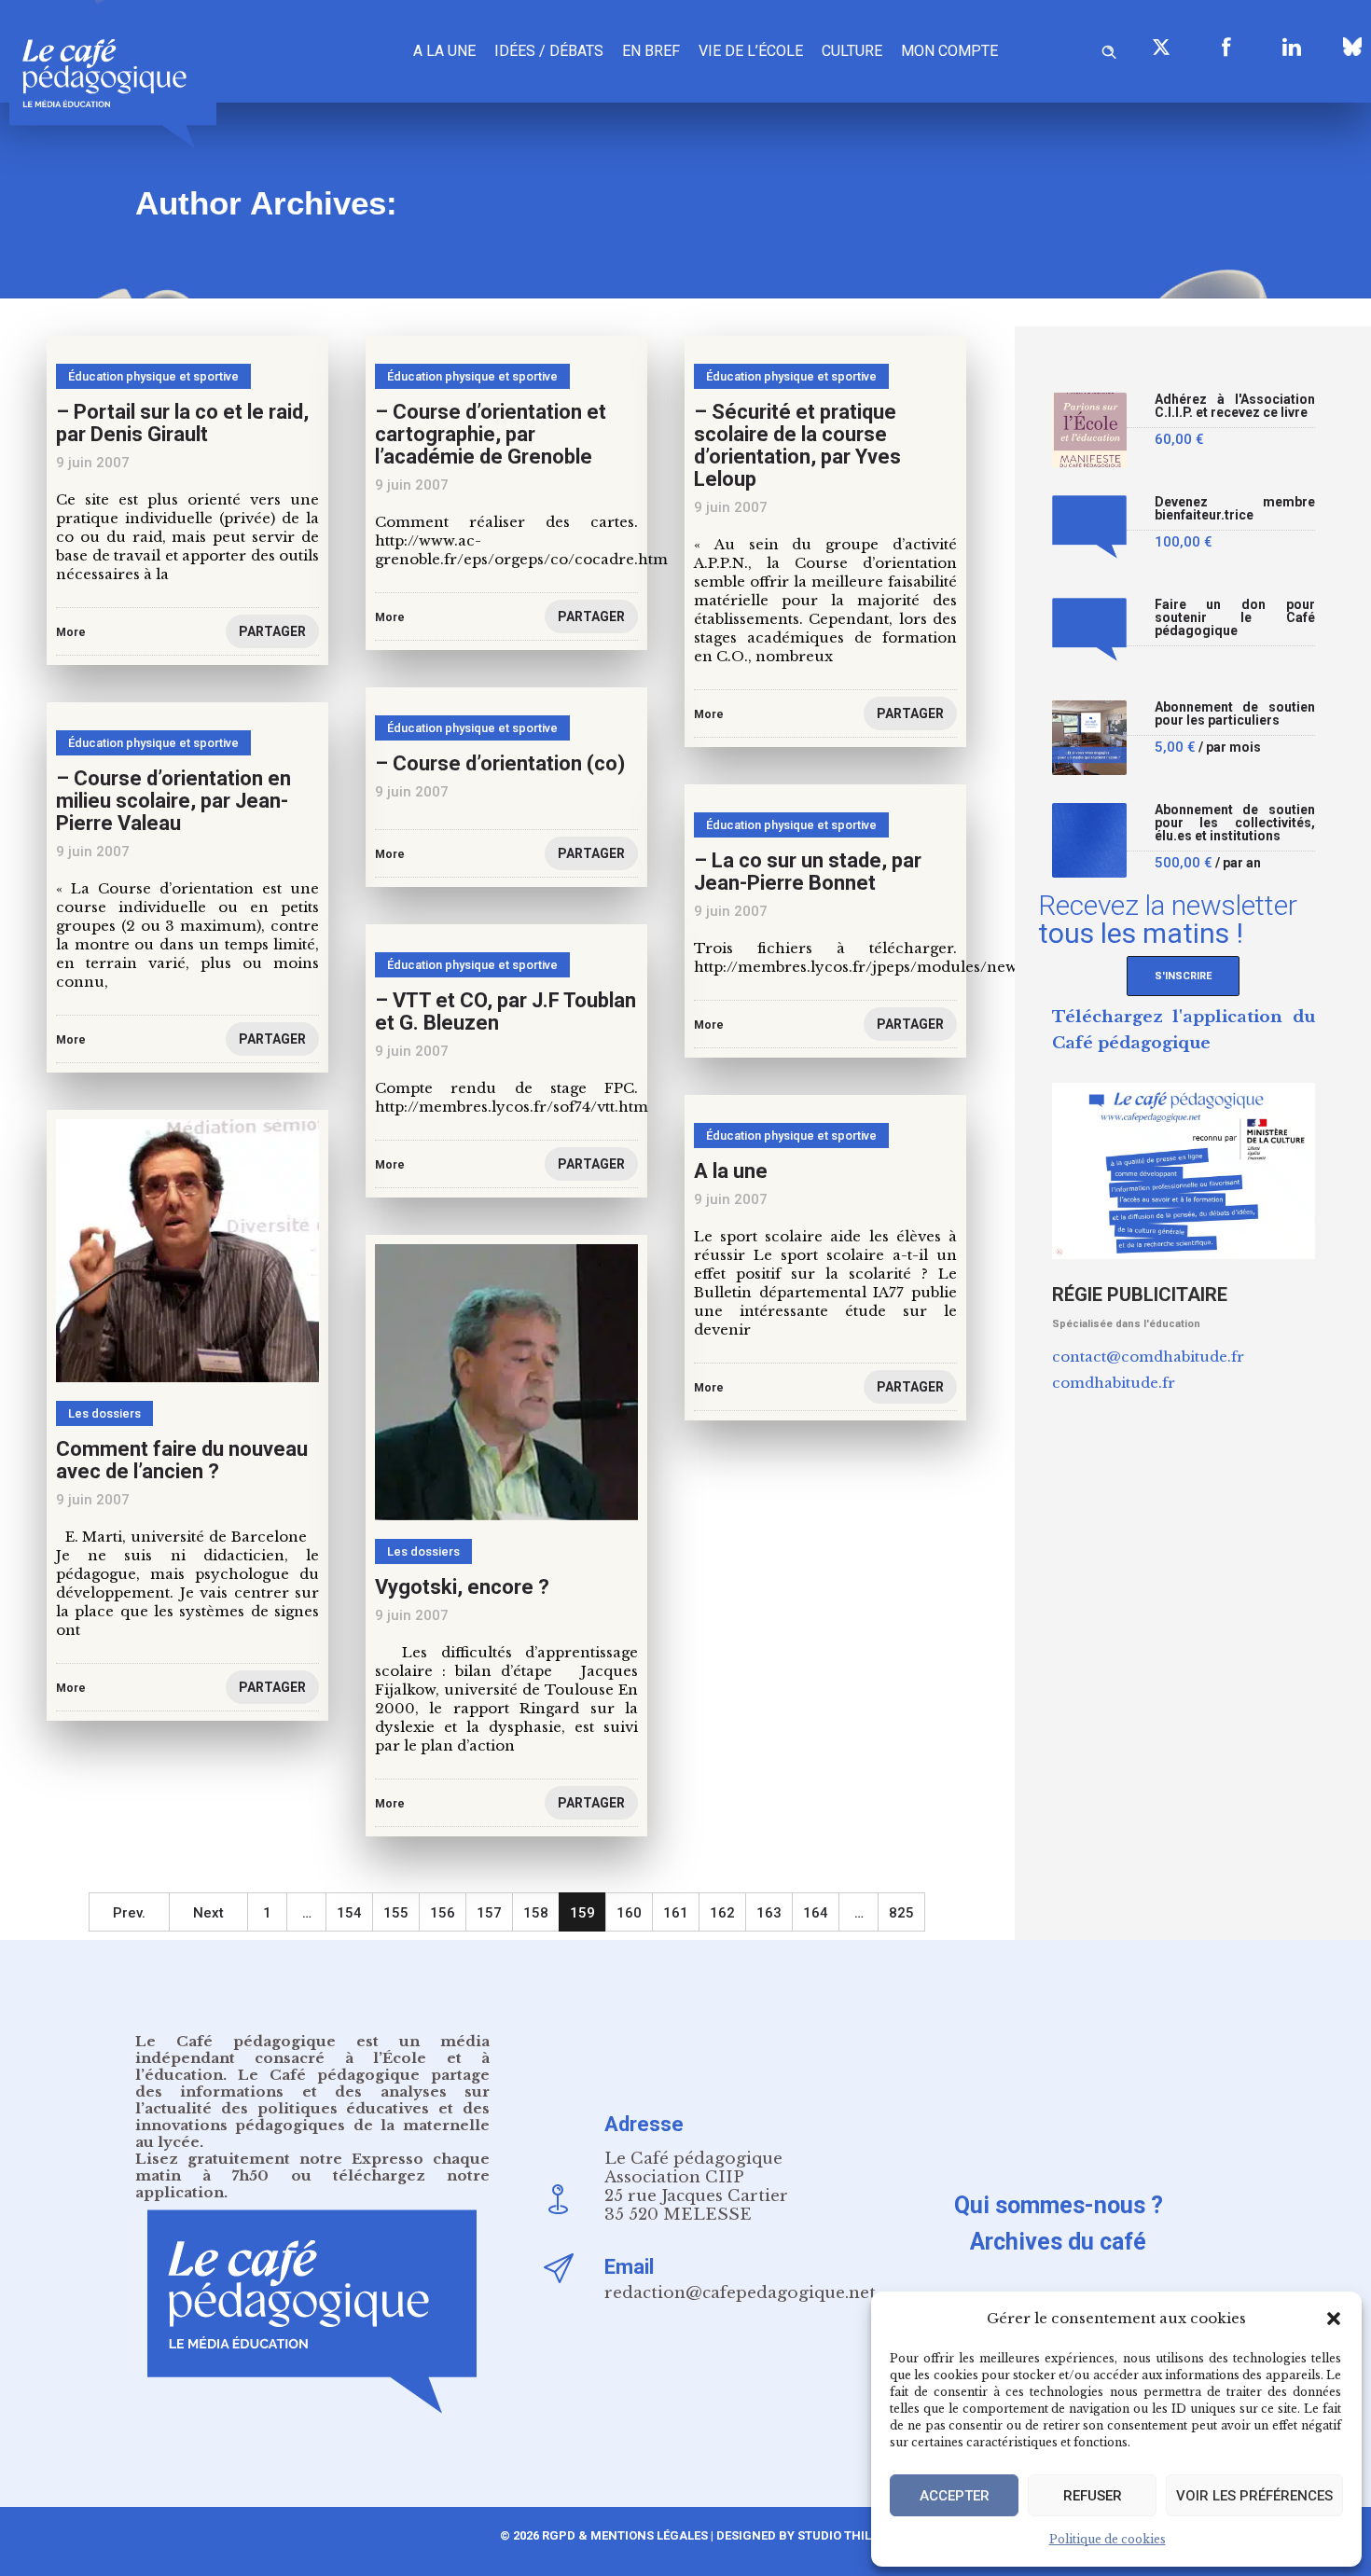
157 (489, 1913)
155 (396, 1913)
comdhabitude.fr (1114, 1383)
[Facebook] (1226, 47)
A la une (444, 51)
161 (676, 1913)
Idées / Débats (549, 51)
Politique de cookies (1108, 2539)
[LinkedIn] (1292, 47)
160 (629, 1913)
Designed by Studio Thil (792, 2535)
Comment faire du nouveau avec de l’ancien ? (182, 1460)
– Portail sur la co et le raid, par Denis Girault (182, 423)
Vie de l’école (751, 51)
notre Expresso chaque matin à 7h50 (312, 2167)
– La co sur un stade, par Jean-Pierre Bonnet (808, 872)
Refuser (1093, 2496)
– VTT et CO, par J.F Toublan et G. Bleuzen (505, 1011)
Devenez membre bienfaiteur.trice (1235, 509)
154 (349, 1913)
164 (816, 1913)
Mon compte (949, 51)
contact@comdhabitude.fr (1148, 1357)
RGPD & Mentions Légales (625, 2535)
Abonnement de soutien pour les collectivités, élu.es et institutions (1235, 823)
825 (901, 1913)
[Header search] (1109, 49)
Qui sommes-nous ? (1059, 2205)
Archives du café (1058, 2242)
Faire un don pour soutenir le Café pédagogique (1235, 618)
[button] (1334, 2319)
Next (208, 1913)
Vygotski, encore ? (462, 1587)
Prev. (129, 1913)
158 (536, 1913)
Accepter (955, 2496)
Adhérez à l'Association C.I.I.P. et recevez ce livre (1235, 406)
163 (769, 1913)
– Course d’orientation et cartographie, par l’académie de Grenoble (491, 434)
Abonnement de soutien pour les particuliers (1235, 714)
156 (443, 1913)
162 (722, 1913)
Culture (852, 51)
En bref (651, 51)
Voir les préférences (1254, 2496)
